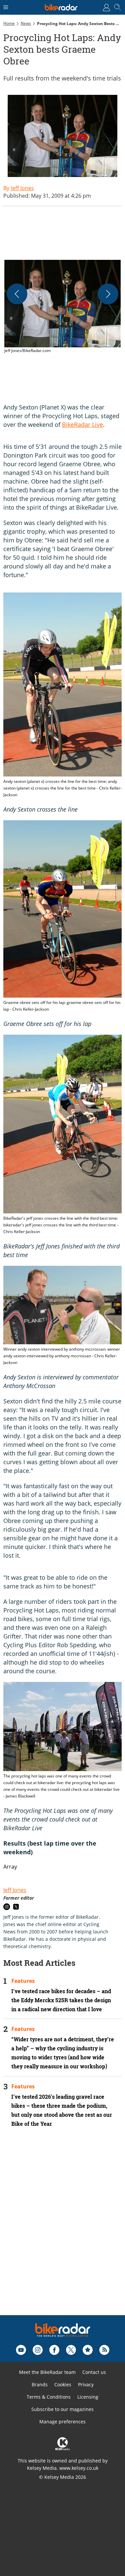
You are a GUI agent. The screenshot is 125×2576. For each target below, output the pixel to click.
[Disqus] (62, 2230)
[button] (62, 307)
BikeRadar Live (82, 424)
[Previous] (17, 294)
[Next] (108, 294)
